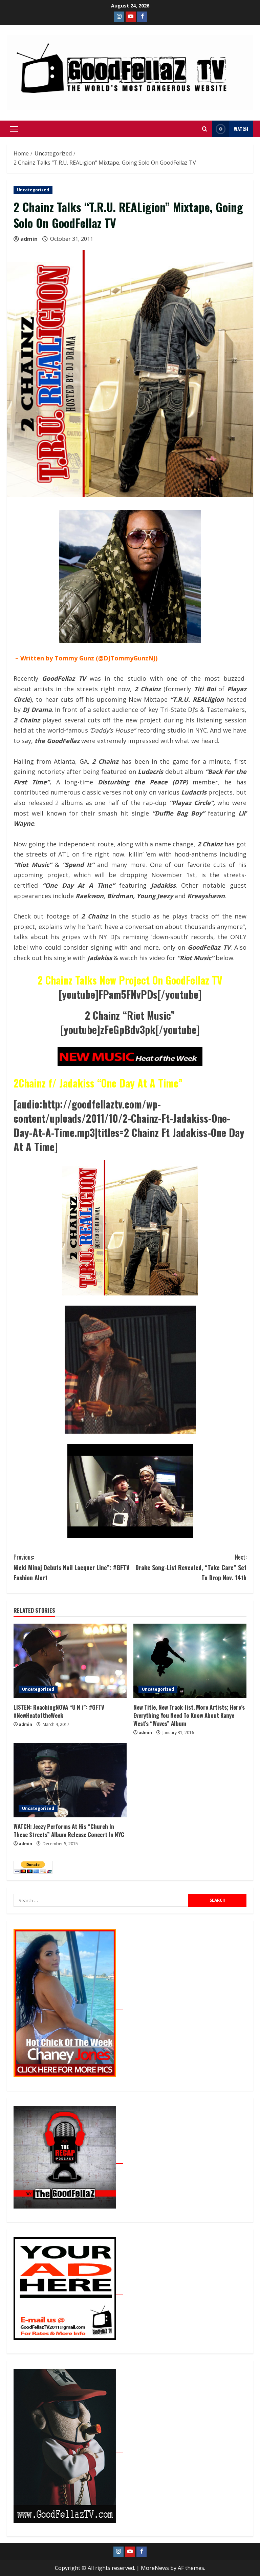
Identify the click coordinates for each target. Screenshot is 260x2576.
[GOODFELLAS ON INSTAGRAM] (119, 17)
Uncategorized (33, 190)
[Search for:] (101, 1900)
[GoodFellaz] (68, 2448)
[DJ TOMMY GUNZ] (131, 17)
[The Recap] (68, 2160)
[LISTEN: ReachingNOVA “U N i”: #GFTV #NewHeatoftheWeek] (70, 1661)
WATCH (241, 129)
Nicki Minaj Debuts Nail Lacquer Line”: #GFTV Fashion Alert (71, 1567)
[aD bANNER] (68, 2291)
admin (29, 239)
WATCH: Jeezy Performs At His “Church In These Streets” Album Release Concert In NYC (69, 1830)
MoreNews (155, 2568)
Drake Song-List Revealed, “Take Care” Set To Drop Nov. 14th (191, 1567)
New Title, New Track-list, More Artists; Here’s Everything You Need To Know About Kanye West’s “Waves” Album (189, 1715)
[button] (14, 129)
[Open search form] (205, 129)
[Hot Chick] (68, 2005)
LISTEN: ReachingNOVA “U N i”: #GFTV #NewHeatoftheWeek (59, 1711)
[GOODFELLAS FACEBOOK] (142, 17)
